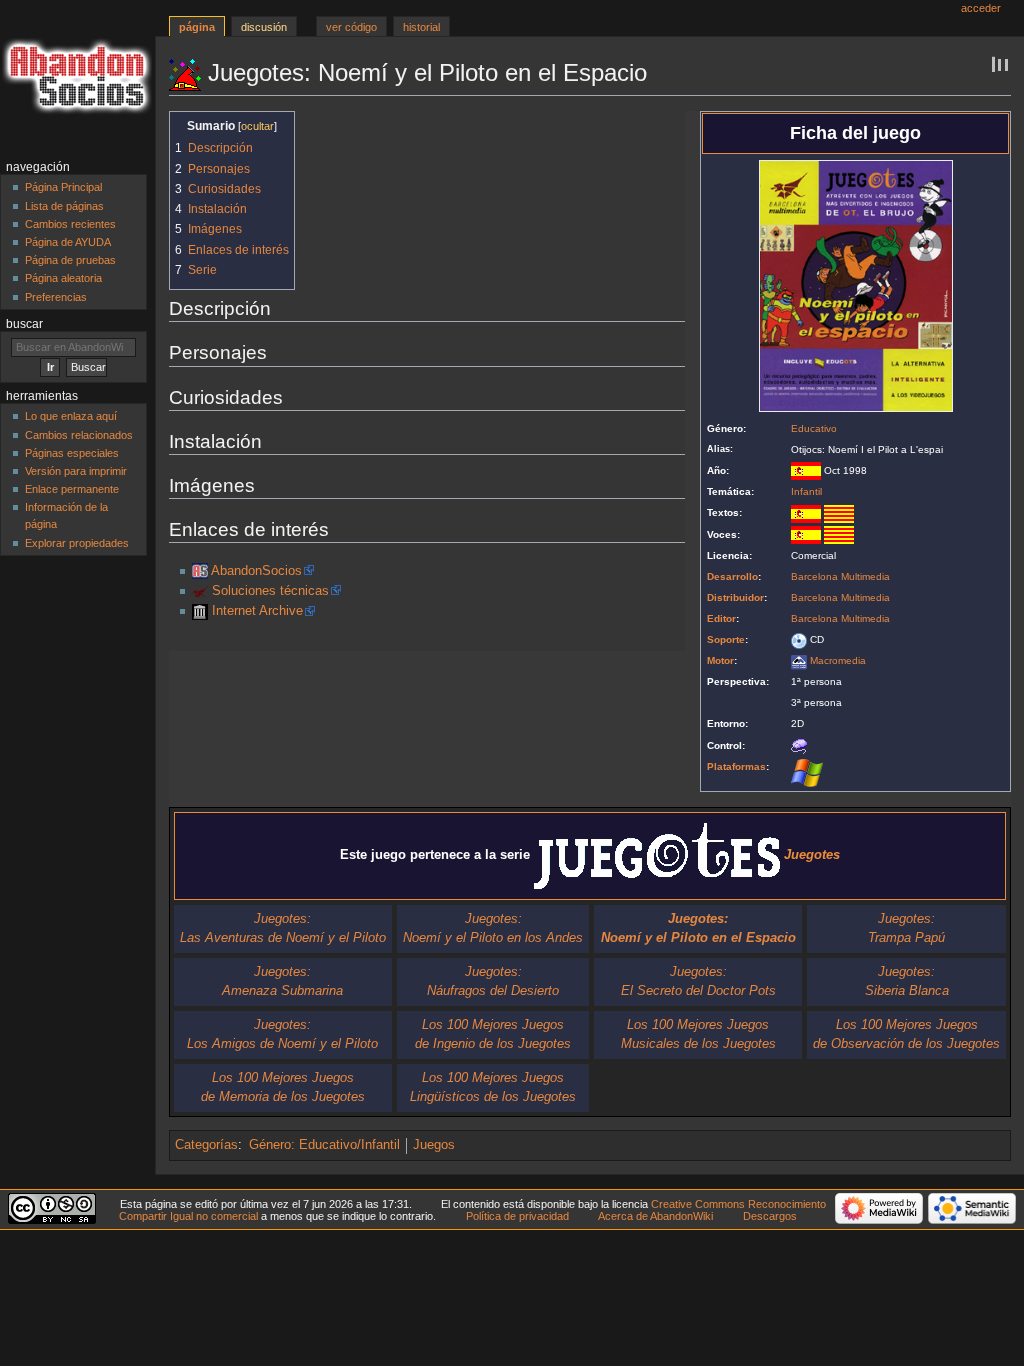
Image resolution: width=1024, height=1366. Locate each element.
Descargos (770, 1216)
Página (197, 27)
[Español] (806, 512)
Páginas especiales (72, 453)
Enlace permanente (72, 489)
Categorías (206, 1145)
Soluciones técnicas (270, 591)
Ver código (351, 27)
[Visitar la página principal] (77, 77)
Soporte (726, 639)
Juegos (434, 1145)
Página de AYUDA (68, 242)
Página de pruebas (70, 260)
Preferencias (56, 297)
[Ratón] (799, 745)
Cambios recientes (70, 224)
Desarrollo (732, 576)
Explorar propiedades (77, 543)
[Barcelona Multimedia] (200, 591)
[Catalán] (839, 512)
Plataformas (736, 766)
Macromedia (838, 660)
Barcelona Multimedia (840, 576)
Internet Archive (257, 611)
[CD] (799, 639)
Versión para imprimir (76, 471)
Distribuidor (735, 597)
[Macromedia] (799, 660)
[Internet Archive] (200, 611)
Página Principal (63, 187)
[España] (806, 470)
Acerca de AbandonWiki (655, 1216)
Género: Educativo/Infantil (324, 1145)
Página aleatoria (63, 278)
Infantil (806, 491)
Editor (721, 618)
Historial (421, 27)
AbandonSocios (256, 571)
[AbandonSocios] (200, 571)
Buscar (24, 324)
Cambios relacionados (79, 435)
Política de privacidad (517, 1216)
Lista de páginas (64, 206)
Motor (720, 660)
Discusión (264, 27)
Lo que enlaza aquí (71, 416)
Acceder (981, 8)
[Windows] (807, 772)
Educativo (814, 428)
